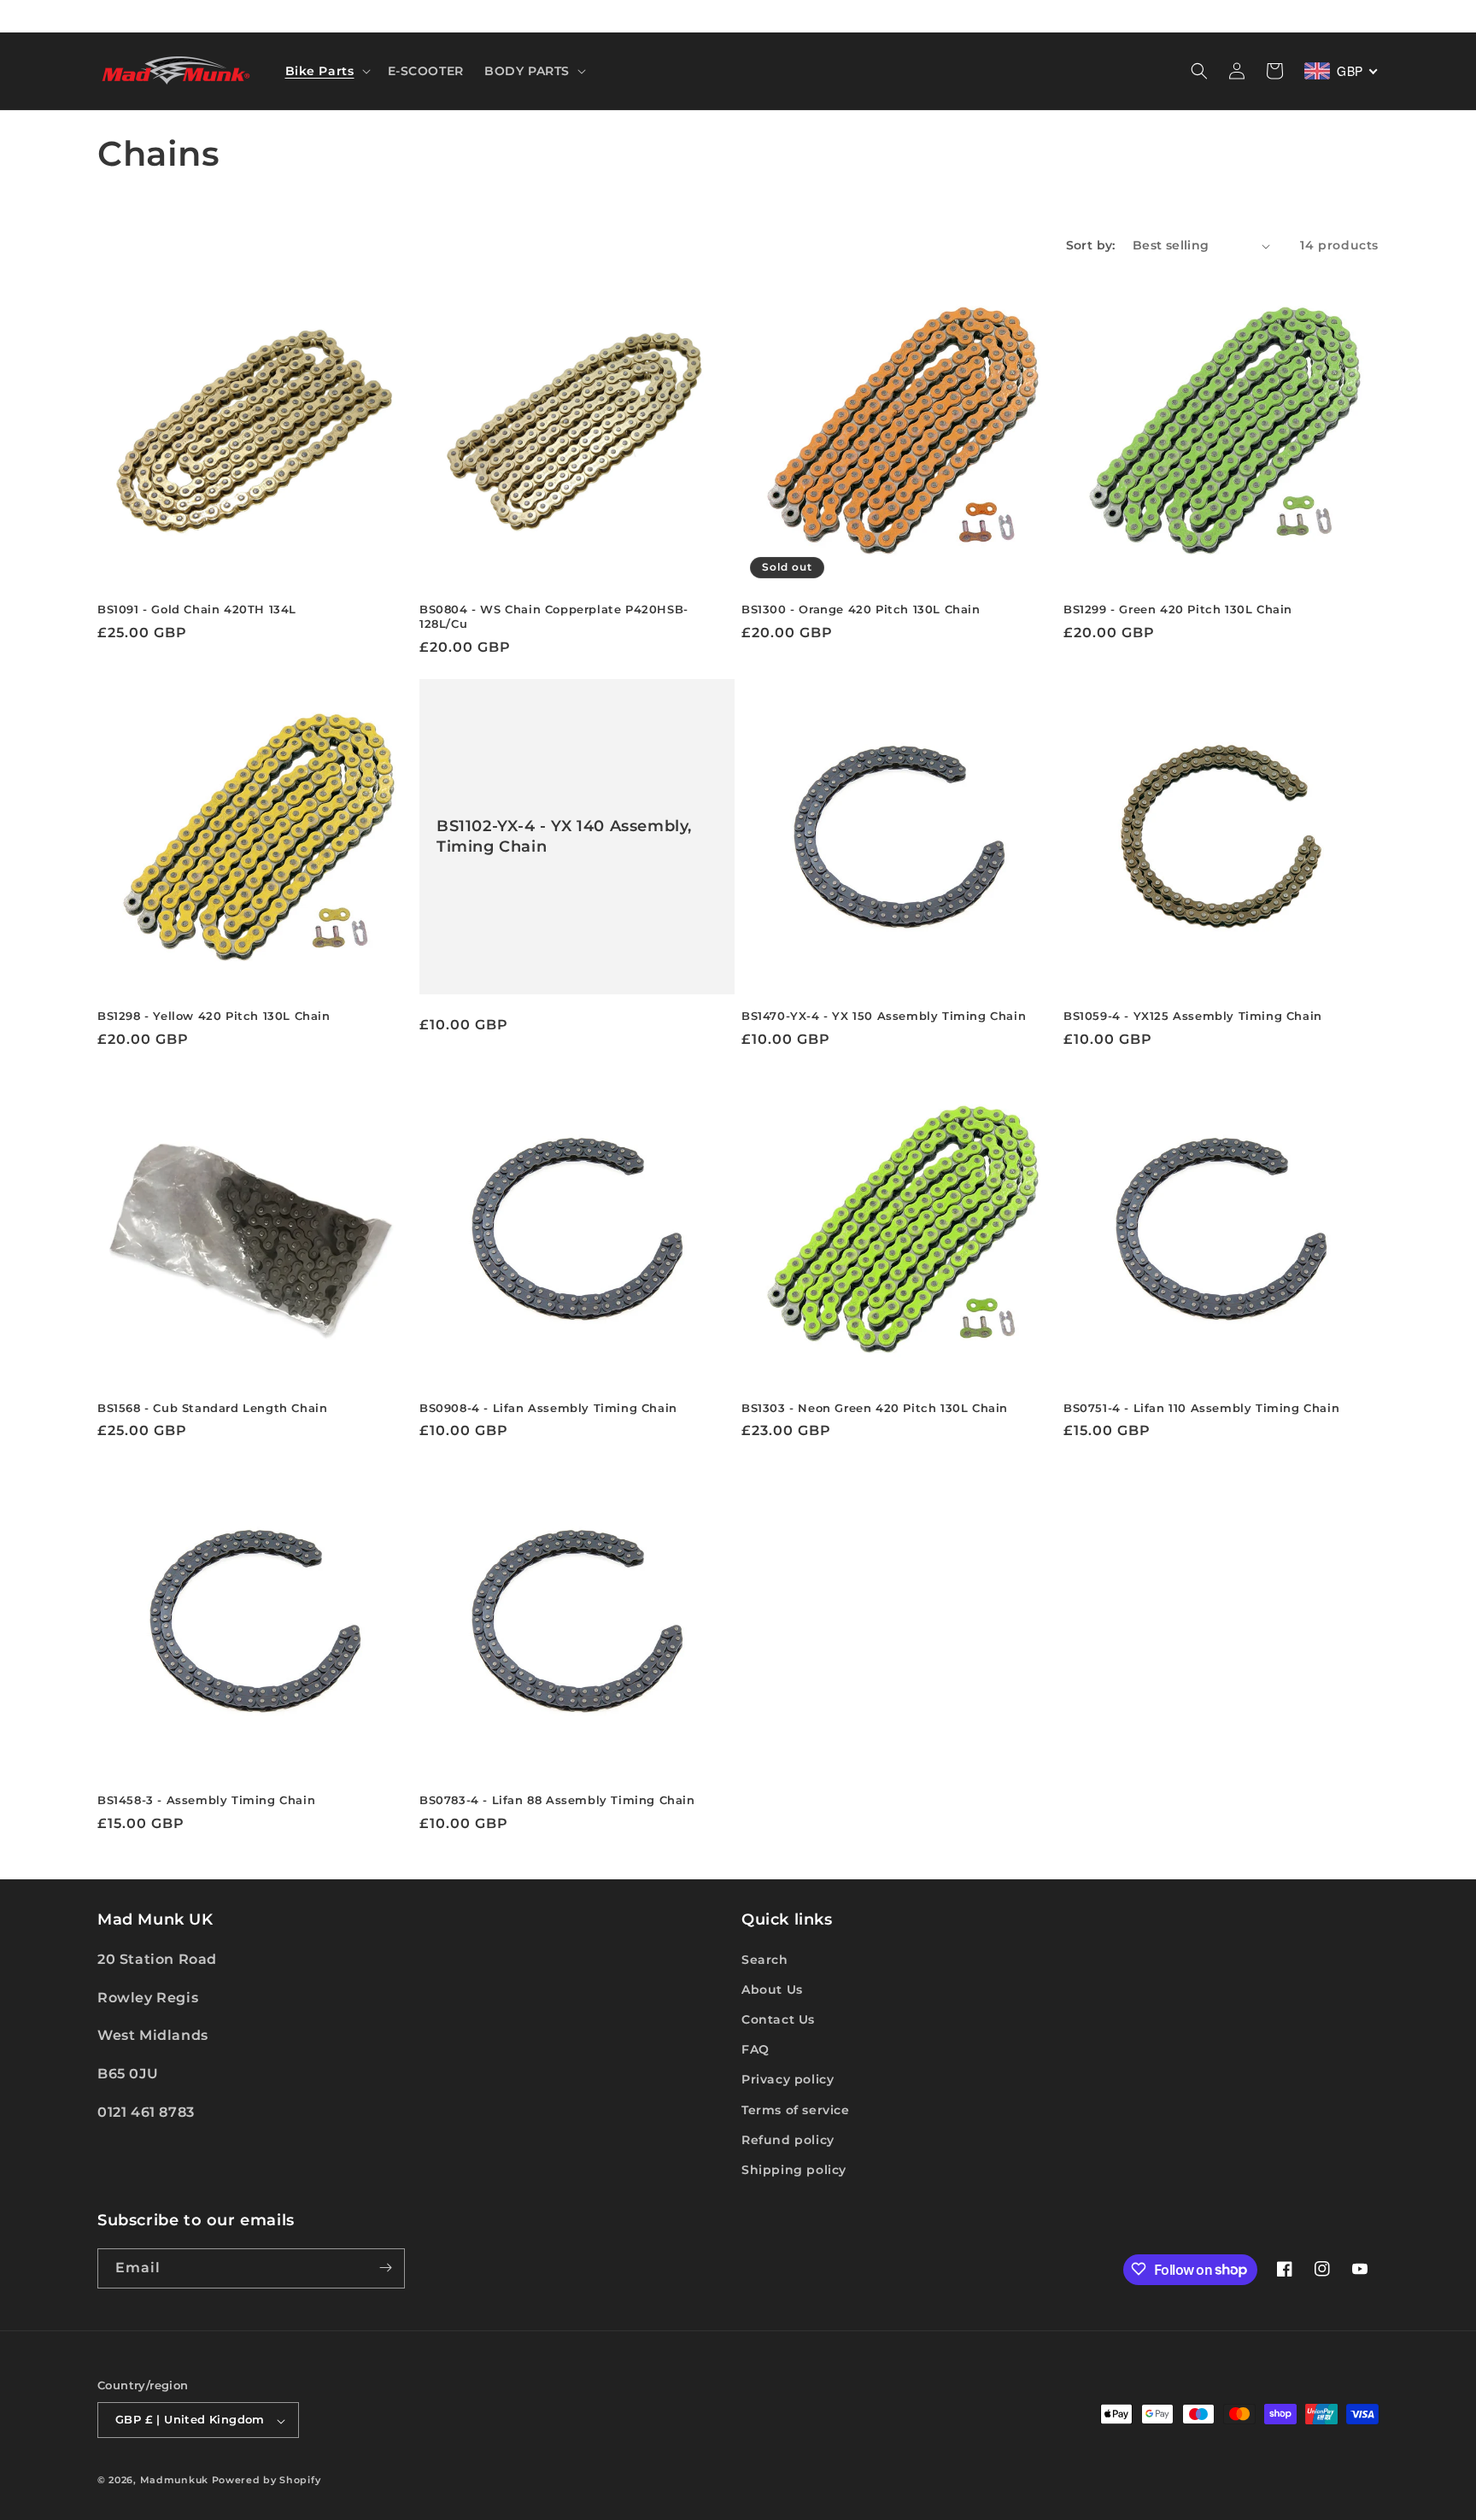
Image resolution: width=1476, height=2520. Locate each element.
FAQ (756, 2049)
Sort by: (1091, 245)
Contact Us (778, 2019)
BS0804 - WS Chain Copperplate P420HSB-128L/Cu (554, 616)
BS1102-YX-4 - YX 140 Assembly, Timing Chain (564, 836)
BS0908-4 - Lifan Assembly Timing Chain (548, 1408)
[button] (326, 71)
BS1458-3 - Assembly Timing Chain (206, 1800)
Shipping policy (794, 2170)
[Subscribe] (385, 2268)
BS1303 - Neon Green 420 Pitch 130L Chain (875, 1408)
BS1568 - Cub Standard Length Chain (212, 1408)
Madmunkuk (176, 2481)
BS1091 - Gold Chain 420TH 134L (197, 609)
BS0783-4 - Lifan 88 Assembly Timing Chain (557, 1800)
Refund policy (788, 2139)
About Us (772, 1989)
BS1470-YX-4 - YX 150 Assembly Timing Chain (884, 1016)
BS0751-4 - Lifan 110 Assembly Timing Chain (1201, 1408)
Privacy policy (788, 2079)
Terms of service (796, 2109)
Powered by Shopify (266, 2481)
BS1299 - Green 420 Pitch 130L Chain (1178, 609)
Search (765, 1959)
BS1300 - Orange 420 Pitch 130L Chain (861, 609)
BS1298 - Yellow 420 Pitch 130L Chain (214, 1016)
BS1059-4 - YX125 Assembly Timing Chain (1193, 1016)
